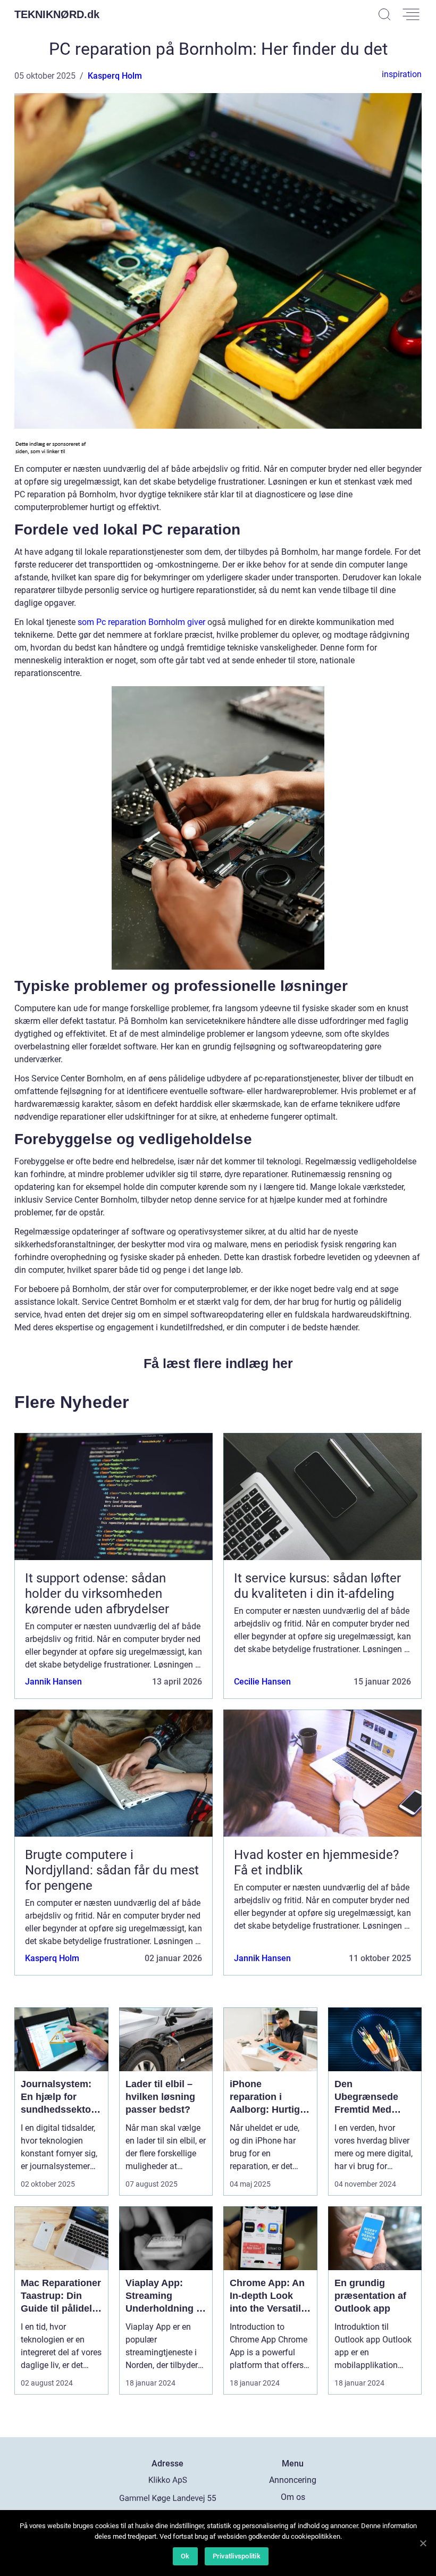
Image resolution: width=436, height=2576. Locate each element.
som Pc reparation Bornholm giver (141, 622)
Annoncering (293, 2480)
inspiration (402, 74)
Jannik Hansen (53, 1682)
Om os (293, 2497)
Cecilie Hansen (262, 1682)
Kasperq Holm (115, 76)
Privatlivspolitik (237, 2556)
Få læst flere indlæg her (218, 1363)
